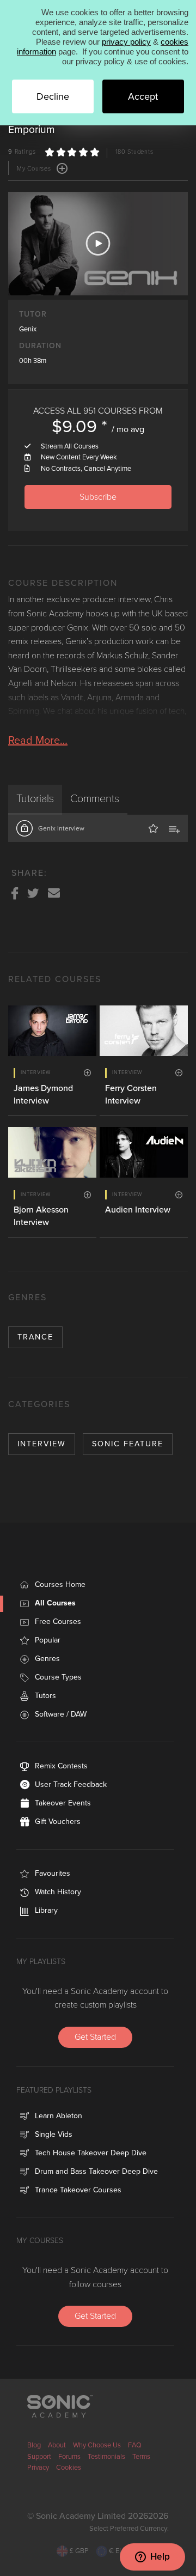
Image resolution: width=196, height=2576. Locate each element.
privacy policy (126, 42)
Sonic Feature (128, 1444)
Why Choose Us (97, 2445)
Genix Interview (61, 828)
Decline (53, 96)
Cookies (69, 2468)
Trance (35, 1337)
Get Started (95, 2037)
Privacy (38, 2468)
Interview (42, 1444)
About (57, 2445)
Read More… (38, 741)
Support (39, 2457)
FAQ (135, 2445)
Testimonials (106, 2457)
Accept (143, 96)
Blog (34, 2445)
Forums (69, 2457)
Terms (141, 2457)
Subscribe (98, 497)
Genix (28, 329)
